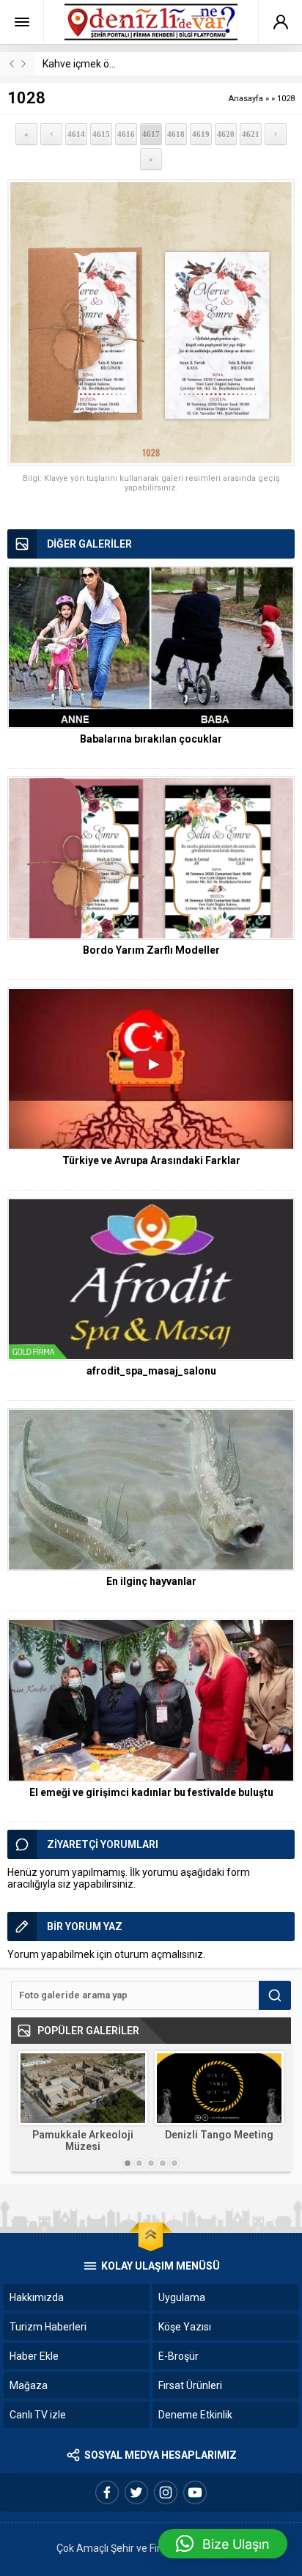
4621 (251, 134)
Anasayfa (246, 99)
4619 (201, 134)
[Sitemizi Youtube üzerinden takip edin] (195, 2492)
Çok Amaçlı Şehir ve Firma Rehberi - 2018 (151, 2548)
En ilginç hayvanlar (151, 1581)
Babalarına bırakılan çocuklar (151, 739)
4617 (151, 134)
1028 (286, 99)
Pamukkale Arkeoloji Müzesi (83, 2141)
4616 (126, 134)
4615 (101, 134)
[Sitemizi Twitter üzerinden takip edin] (136, 2492)
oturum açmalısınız (159, 1954)
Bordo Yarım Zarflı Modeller (151, 950)
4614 (76, 134)
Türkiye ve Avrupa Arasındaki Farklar (151, 1160)
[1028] (151, 323)
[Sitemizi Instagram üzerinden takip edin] (166, 2492)
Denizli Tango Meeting (219, 2135)
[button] (223, 2544)
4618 (176, 134)
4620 (226, 134)
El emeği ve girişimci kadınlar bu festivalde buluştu (151, 1792)
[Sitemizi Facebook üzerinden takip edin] (107, 2492)
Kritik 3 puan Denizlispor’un (104, 64)
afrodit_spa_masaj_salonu (151, 1371)
